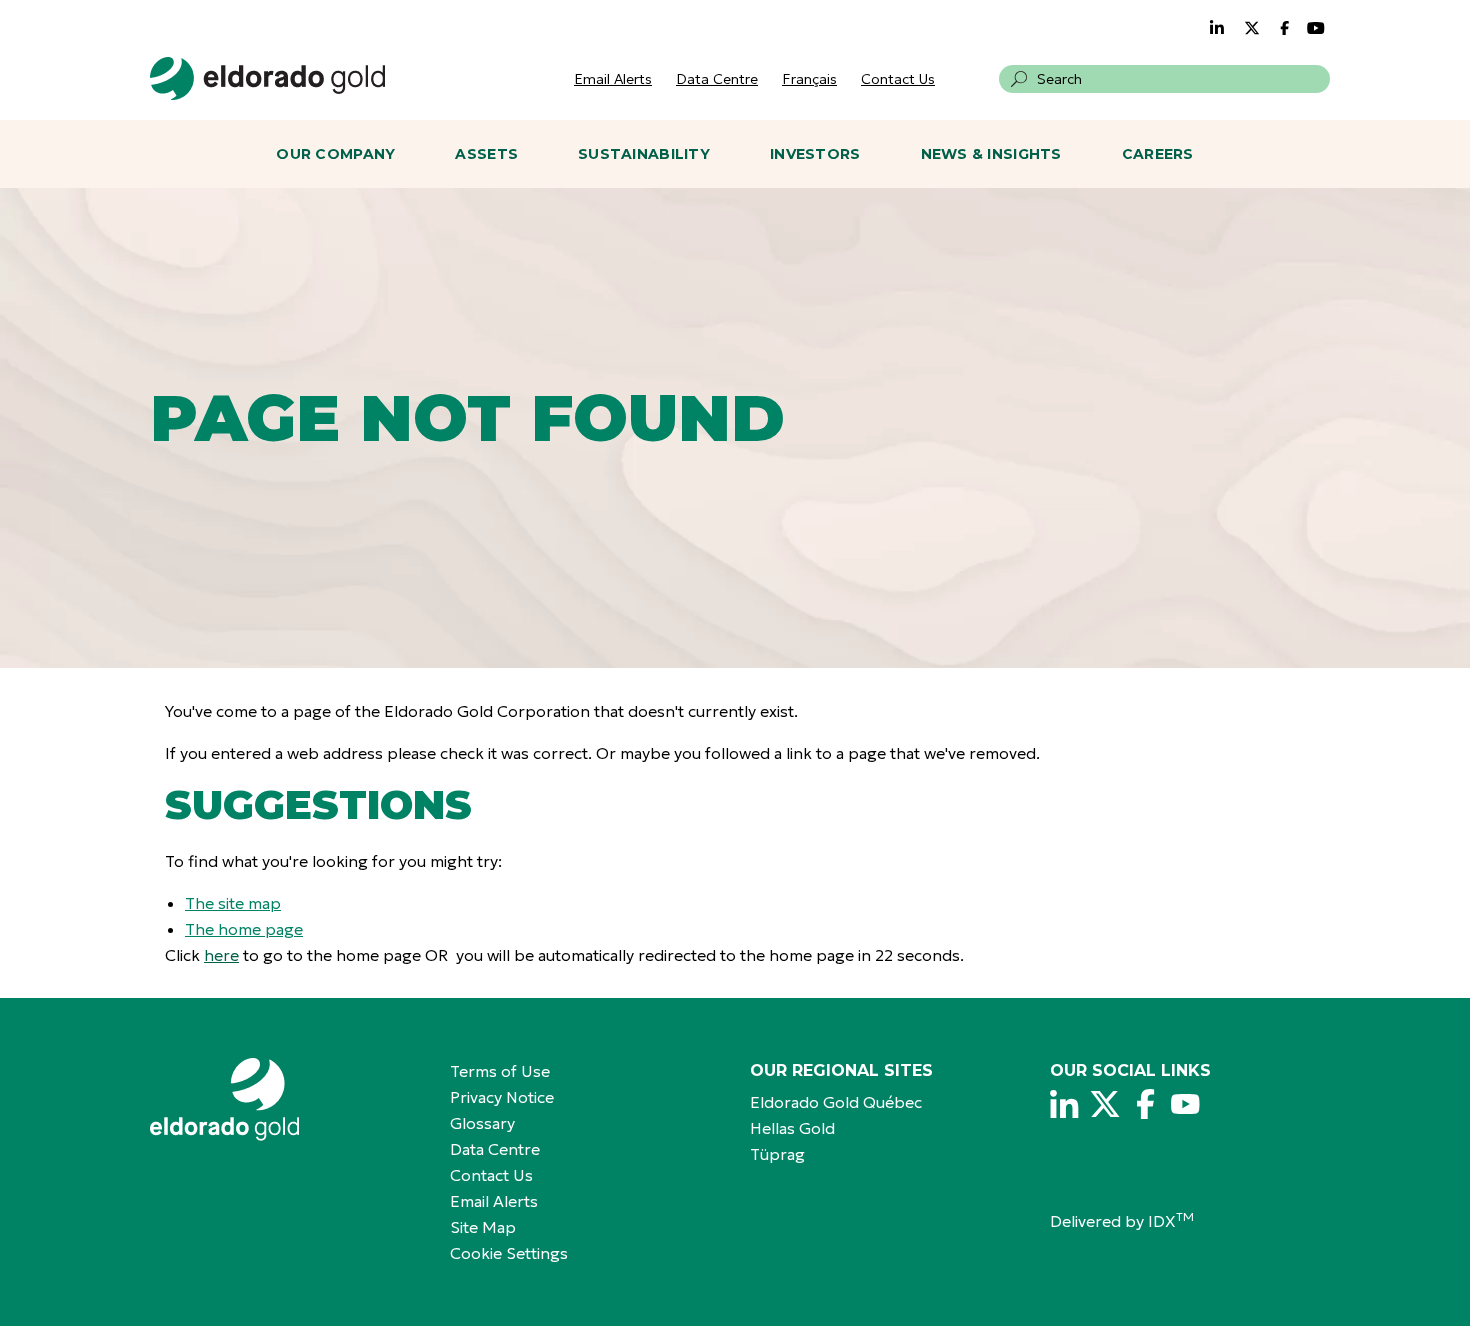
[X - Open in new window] (1105, 1104)
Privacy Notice (502, 1097)
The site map (233, 903)
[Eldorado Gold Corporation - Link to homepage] (285, 1099)
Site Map (483, 1227)
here (221, 955)
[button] (1019, 79)
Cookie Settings (509, 1253)
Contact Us (898, 79)
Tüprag (777, 1154)
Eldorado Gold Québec (836, 1102)
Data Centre (717, 79)
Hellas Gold (792, 1128)
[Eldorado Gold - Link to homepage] (267, 78)
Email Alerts (613, 79)
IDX (1171, 1221)
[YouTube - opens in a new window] (1316, 28)
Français (809, 79)
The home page (244, 929)
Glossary (482, 1123)
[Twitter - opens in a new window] (1252, 28)
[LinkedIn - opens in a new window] (1217, 28)
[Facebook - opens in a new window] (1287, 28)
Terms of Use (500, 1071)
